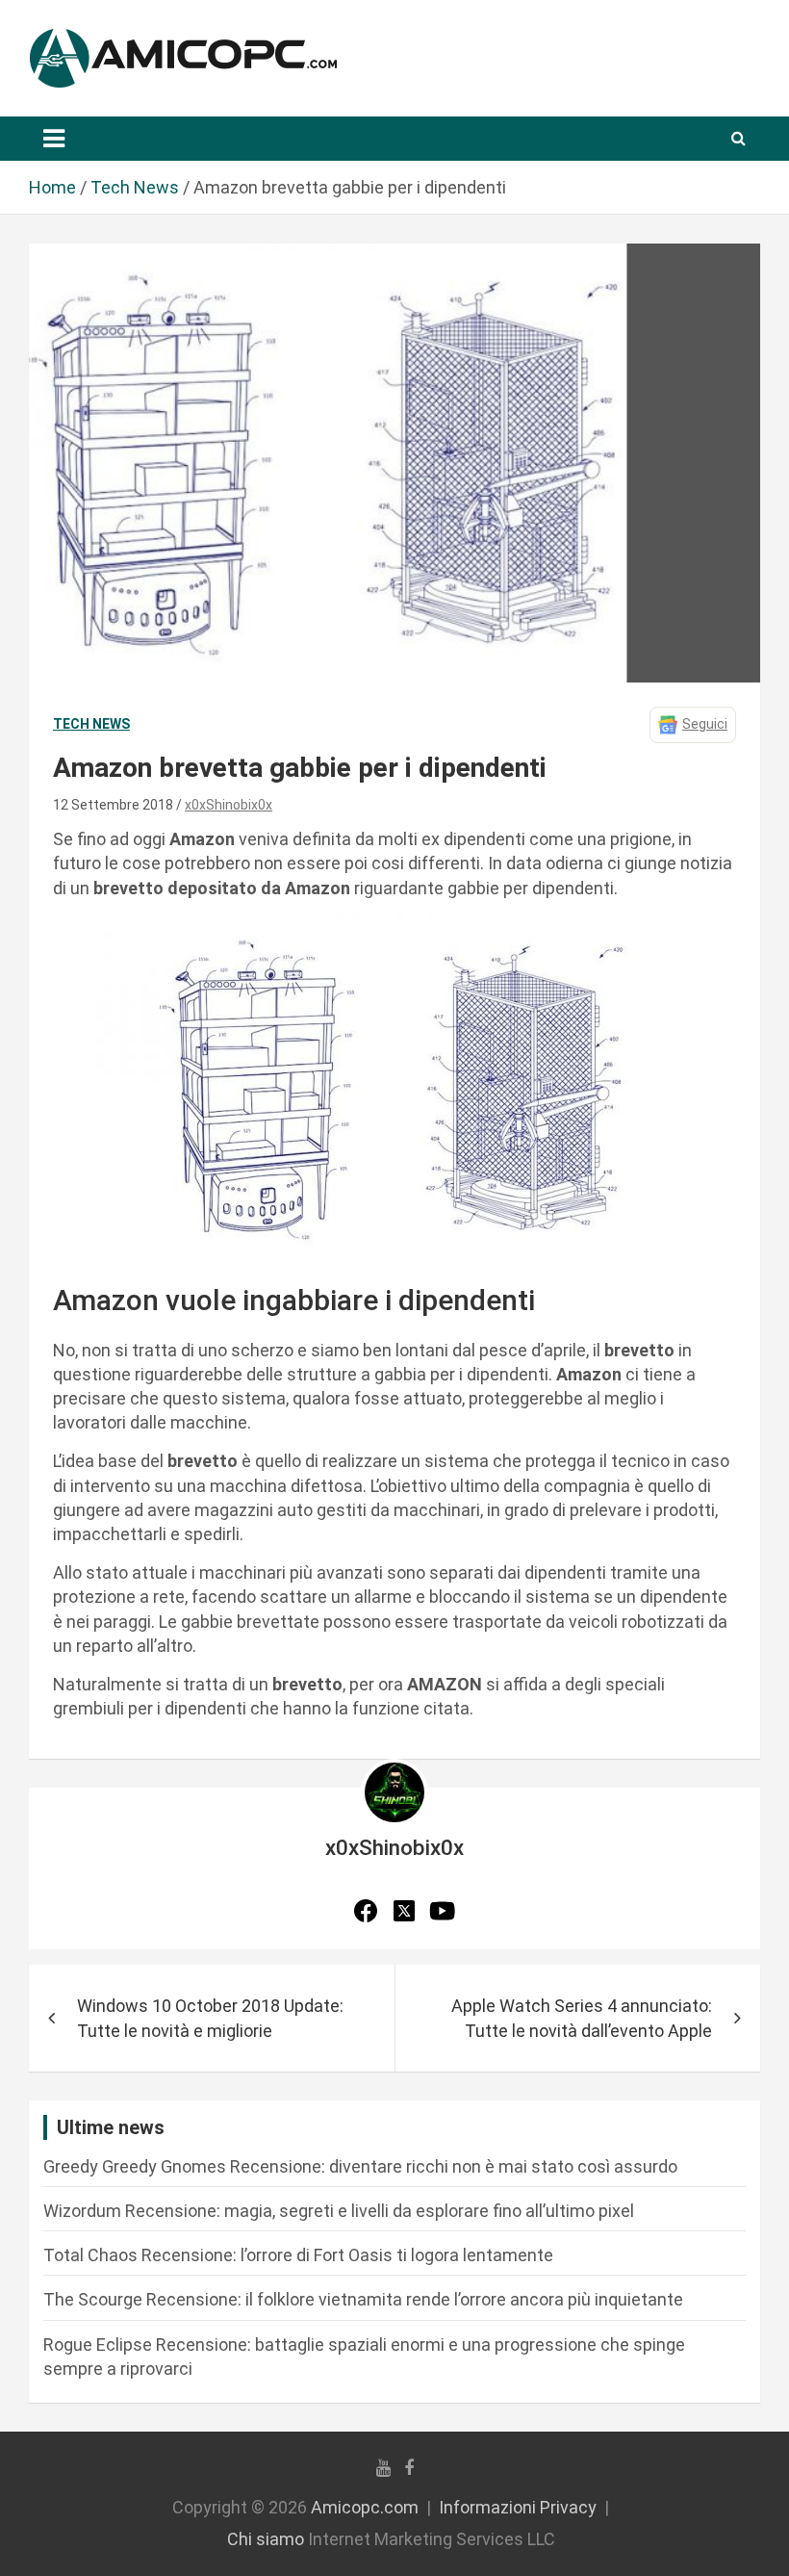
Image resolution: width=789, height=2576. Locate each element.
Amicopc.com (365, 2507)
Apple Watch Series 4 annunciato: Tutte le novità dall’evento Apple (582, 2018)
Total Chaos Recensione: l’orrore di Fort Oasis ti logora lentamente (298, 2255)
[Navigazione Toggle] (54, 139)
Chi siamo (266, 2539)
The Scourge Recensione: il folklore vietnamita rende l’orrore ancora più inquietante (363, 2299)
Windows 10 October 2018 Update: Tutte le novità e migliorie (210, 2018)
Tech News (91, 724)
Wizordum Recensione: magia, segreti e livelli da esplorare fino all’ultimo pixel (339, 2211)
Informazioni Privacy (518, 2507)
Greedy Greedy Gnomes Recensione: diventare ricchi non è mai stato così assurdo (360, 2166)
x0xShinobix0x (229, 805)
